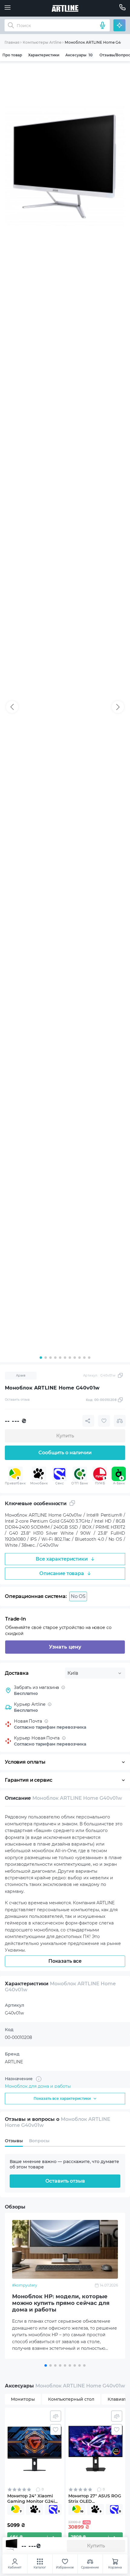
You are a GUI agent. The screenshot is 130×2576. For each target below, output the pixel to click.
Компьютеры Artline (42, 42)
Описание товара (62, 1573)
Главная (12, 42)
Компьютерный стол (71, 2399)
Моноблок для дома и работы (38, 2086)
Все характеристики (62, 1559)
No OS (78, 1596)
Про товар (12, 55)
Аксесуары (79, 55)
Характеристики (44, 55)
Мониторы (23, 2399)
